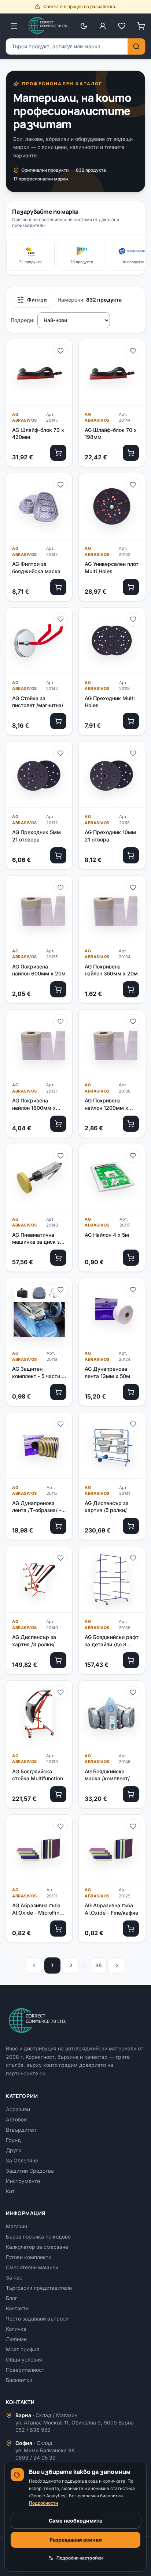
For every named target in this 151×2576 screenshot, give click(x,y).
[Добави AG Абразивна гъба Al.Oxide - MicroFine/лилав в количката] (58, 1929)
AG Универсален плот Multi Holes (112, 567)
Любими (16, 2339)
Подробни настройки (80, 2558)
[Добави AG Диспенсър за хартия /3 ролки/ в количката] (58, 1660)
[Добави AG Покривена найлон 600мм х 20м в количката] (58, 989)
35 (99, 1965)
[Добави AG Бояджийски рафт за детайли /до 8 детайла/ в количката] (131, 1660)
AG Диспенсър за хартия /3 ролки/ (34, 1640)
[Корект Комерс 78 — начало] (49, 26)
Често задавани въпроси (37, 2319)
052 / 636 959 (33, 2430)
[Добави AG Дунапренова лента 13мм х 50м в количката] (131, 1392)
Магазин (16, 2226)
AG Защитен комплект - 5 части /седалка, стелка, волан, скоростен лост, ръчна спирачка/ (38, 1373)
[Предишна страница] (34, 1965)
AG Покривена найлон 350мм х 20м (111, 970)
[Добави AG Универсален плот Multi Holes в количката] (131, 587)
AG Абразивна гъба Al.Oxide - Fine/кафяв (111, 1909)
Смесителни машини (32, 2267)
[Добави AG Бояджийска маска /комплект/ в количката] (131, 1794)
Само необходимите (75, 2521)
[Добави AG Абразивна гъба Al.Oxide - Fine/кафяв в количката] (131, 1929)
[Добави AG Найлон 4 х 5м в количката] (131, 1258)
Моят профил (23, 2349)
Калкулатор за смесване (37, 2247)
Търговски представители (39, 2288)
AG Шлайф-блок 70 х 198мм (111, 433)
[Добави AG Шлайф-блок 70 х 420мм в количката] (58, 453)
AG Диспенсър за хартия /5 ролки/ (107, 1507)
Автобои (16, 2119)
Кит (10, 2191)
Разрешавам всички (76, 2540)
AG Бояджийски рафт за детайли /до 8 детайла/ (112, 1641)
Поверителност (25, 2370)
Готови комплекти (29, 2257)
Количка (16, 2329)
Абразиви (18, 2109)
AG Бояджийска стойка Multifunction (38, 1775)
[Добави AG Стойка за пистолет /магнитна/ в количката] (58, 721)
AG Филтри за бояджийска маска (36, 567)
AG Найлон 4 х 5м (107, 1235)
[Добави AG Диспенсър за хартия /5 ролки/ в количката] (131, 1526)
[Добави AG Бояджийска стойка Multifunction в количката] (58, 1794)
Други (14, 2150)
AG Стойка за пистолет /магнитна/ (38, 702)
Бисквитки (19, 2380)
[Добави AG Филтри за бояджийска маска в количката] (58, 587)
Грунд (13, 2140)
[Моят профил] (103, 26)
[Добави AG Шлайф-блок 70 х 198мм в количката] (131, 453)
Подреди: (23, 320)
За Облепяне (22, 2160)
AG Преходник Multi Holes (110, 702)
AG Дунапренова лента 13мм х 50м (107, 1372)
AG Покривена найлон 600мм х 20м (39, 970)
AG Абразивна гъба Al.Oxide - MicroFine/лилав (38, 1909)
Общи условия (24, 2360)
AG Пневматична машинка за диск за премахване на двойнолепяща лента (38, 1239)
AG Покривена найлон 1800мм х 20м (34, 1104)
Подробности (43, 2503)
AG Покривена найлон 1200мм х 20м (106, 1104)
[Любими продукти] (122, 26)
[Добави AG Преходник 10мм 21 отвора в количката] (131, 855)
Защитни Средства (30, 2171)
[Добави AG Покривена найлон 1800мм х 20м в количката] (58, 1124)
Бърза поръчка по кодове (38, 2237)
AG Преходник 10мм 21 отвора (110, 836)
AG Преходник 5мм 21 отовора (36, 836)
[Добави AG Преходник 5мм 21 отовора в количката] (58, 855)
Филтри (37, 300)
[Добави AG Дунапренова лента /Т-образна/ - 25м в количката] (58, 1526)
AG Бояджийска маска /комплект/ (107, 1775)
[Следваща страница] (117, 1965)
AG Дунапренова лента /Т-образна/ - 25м (37, 1507)
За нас (14, 2278)
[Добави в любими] (60, 351)
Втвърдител (21, 2130)
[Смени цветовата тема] (84, 26)
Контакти (17, 2308)
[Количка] (141, 26)
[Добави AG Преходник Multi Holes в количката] (131, 721)
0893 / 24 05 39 (36, 2458)
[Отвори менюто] (14, 26)
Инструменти (23, 2181)
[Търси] (136, 46)
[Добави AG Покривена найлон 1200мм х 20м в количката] (131, 1124)
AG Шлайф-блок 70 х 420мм (38, 433)
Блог (12, 2298)
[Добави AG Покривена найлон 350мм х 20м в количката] (131, 989)
